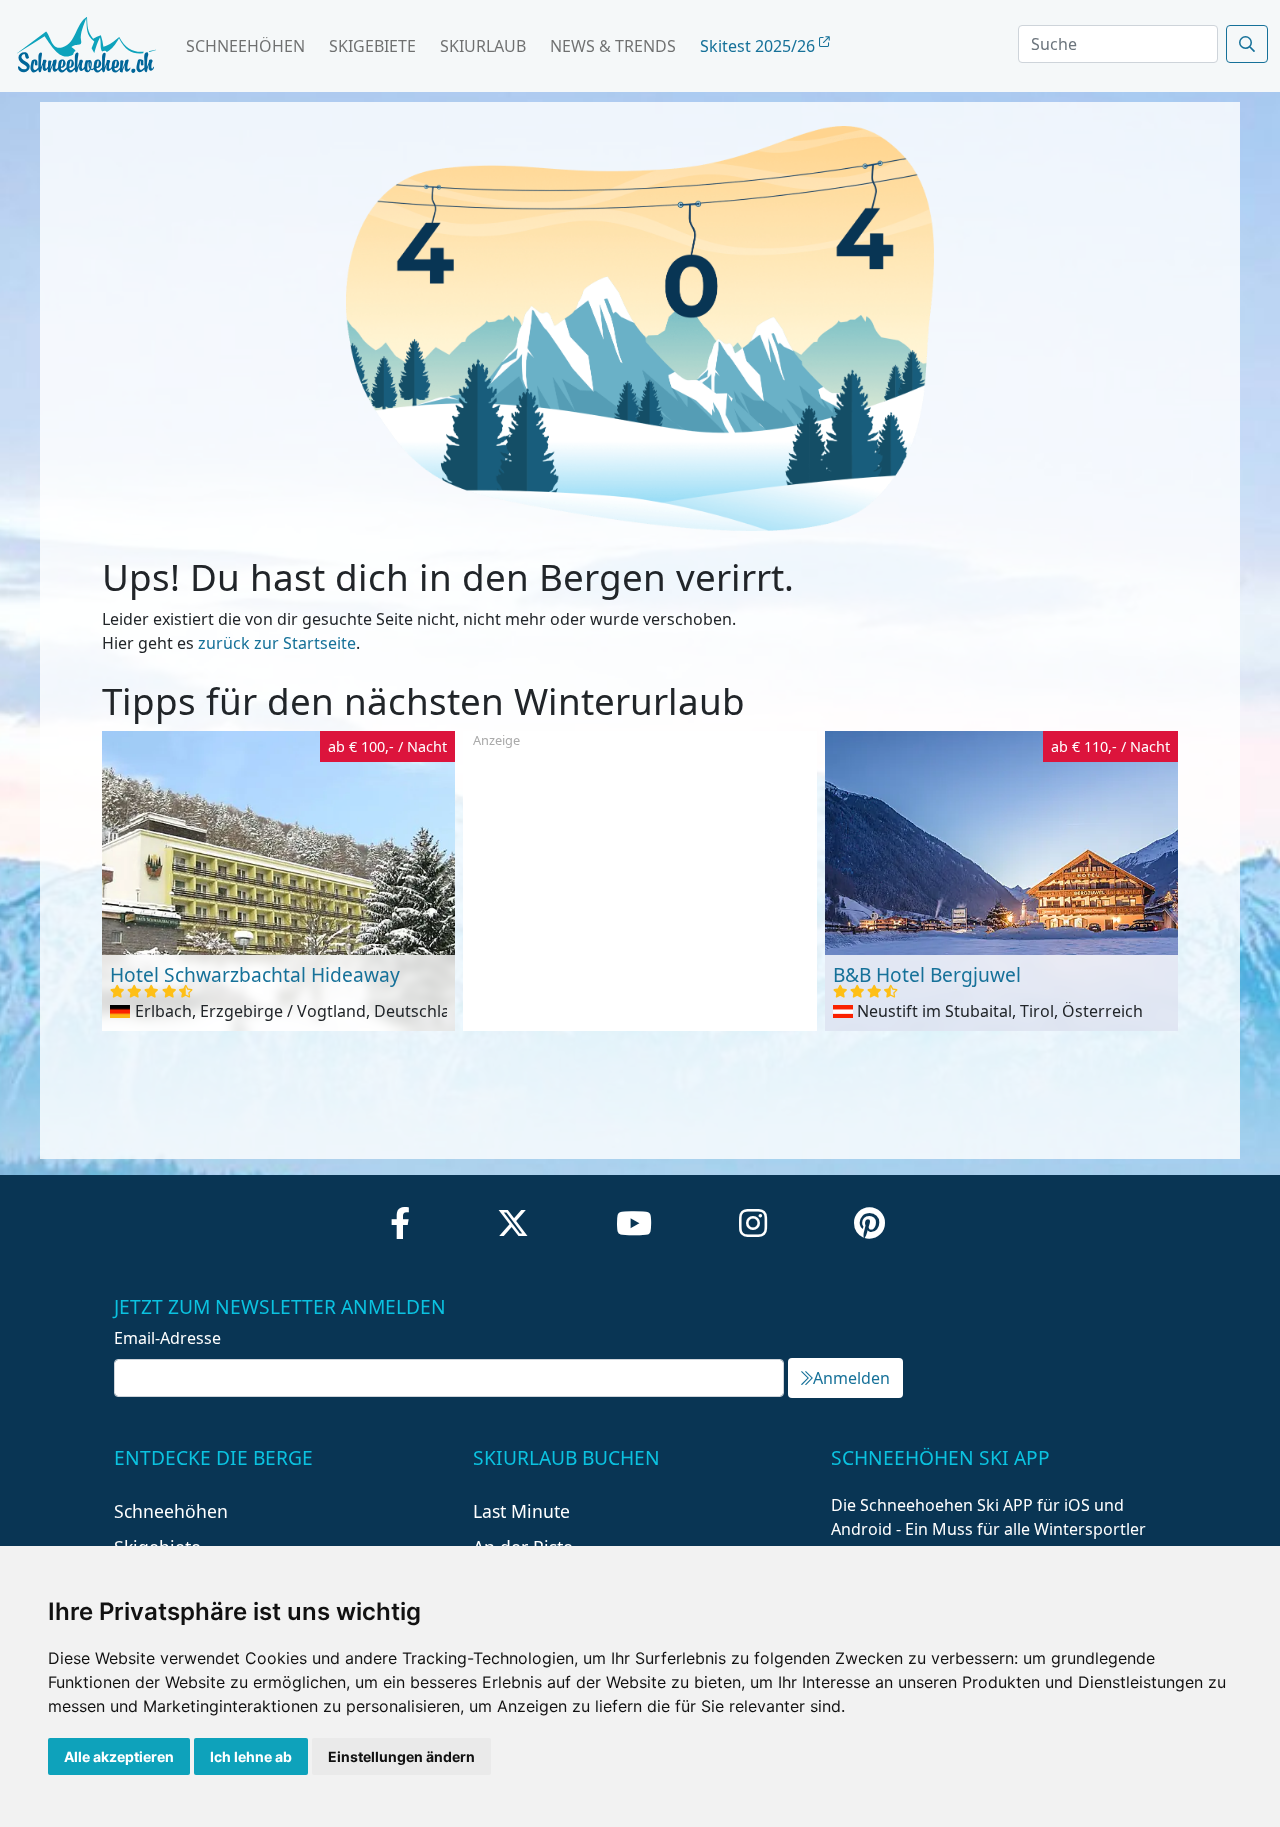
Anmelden (851, 1378)
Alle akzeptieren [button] (119, 1756)
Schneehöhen (245, 46)
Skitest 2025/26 (759, 46)
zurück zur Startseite (277, 643)
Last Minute (521, 1511)
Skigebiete (372, 46)
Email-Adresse (167, 1338)
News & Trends (613, 46)
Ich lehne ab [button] (251, 1756)
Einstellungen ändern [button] (401, 1756)
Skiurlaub (483, 46)
